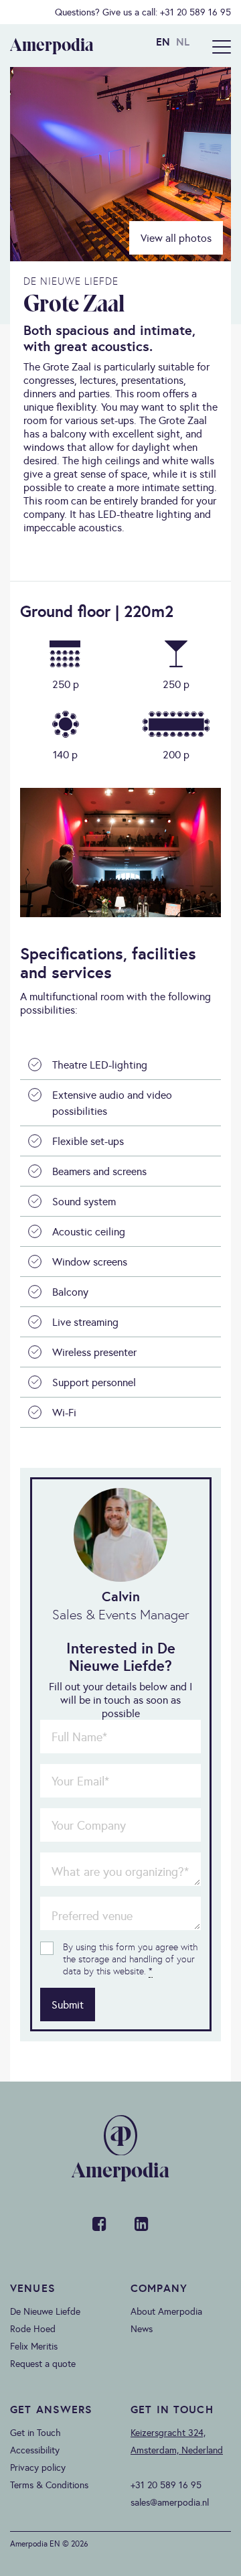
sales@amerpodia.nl (170, 2502)
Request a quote (43, 2364)
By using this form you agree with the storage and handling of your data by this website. (130, 1959)
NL (183, 42)
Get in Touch (35, 2433)
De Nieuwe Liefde (45, 2311)
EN (163, 42)
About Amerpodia (166, 2311)
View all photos (176, 238)
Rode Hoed (33, 2329)
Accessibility (35, 2450)
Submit (68, 2005)
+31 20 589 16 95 (195, 12)
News (142, 2329)
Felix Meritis (34, 2346)
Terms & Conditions (49, 2485)
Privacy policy (38, 2467)
